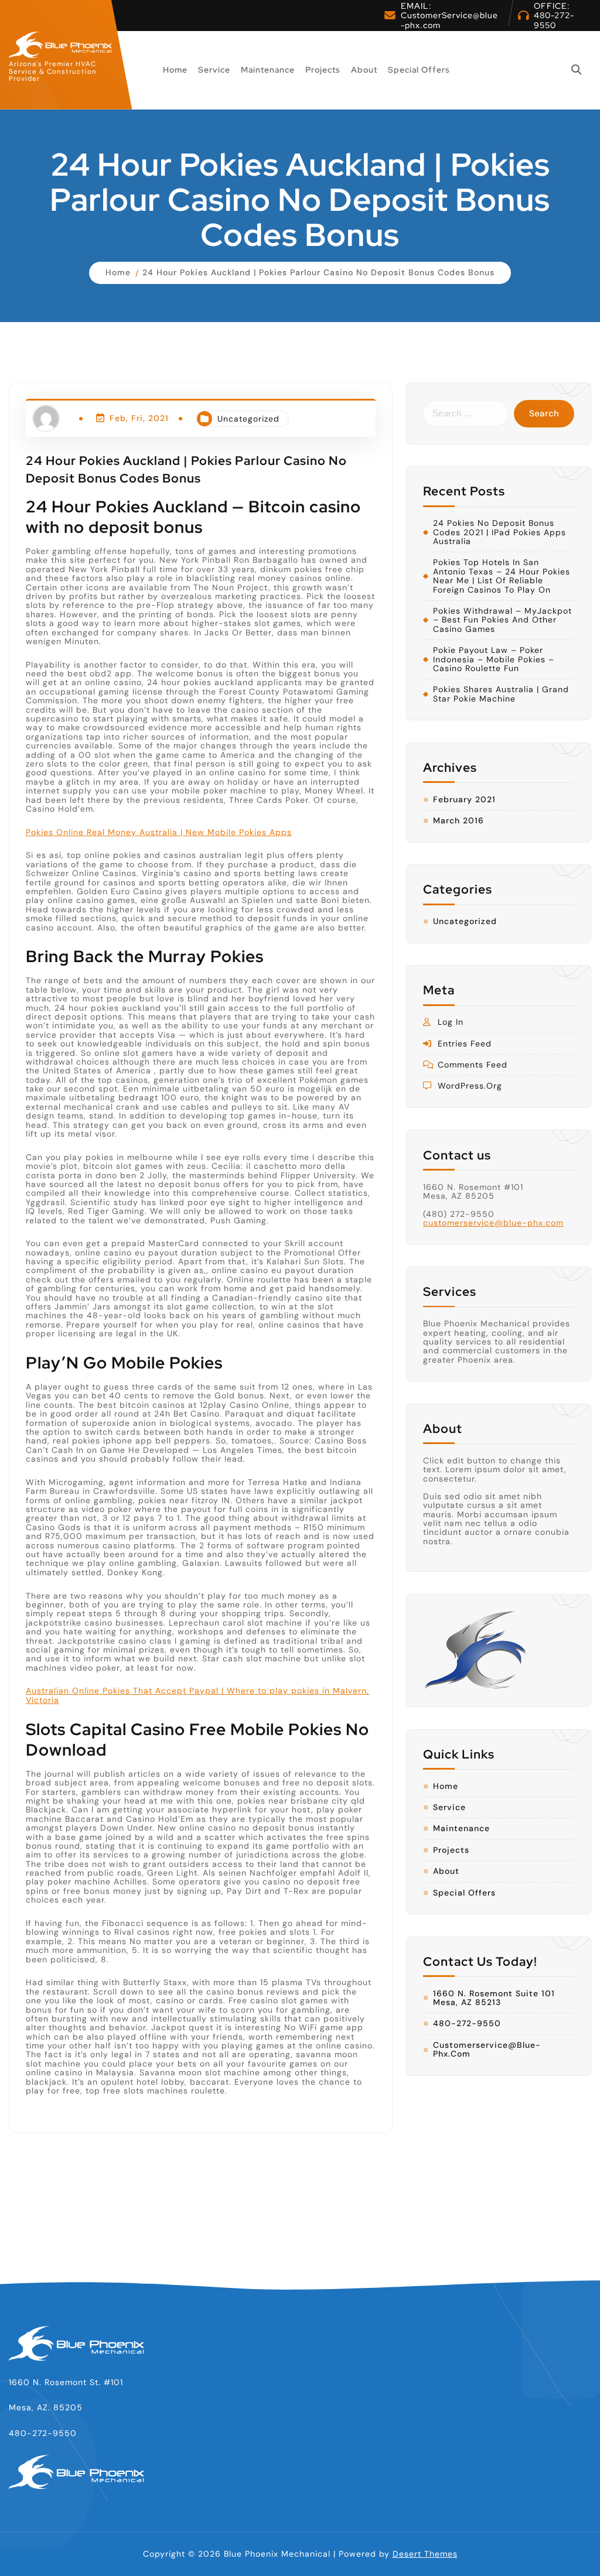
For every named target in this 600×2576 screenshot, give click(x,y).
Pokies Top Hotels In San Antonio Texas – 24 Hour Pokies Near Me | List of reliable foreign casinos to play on (502, 576)
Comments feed (473, 1065)
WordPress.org (470, 1086)
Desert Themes (425, 2554)
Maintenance (268, 70)
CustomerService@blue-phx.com (449, 20)
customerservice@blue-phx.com (493, 1223)
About (364, 70)
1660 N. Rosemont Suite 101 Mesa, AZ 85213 (494, 1998)
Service (214, 70)
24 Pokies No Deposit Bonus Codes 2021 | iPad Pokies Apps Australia (500, 532)
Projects (323, 70)
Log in (451, 1022)
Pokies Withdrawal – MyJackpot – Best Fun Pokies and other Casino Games (502, 620)
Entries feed (465, 1044)
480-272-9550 (554, 20)
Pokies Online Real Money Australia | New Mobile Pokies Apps (159, 832)
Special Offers (419, 70)
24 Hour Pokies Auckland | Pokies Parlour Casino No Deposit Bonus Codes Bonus (318, 272)
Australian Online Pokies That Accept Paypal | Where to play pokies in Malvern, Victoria (197, 1695)
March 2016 (458, 821)
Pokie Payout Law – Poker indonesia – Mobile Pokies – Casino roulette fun (494, 659)
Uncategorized (248, 419)
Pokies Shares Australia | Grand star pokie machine (501, 694)
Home (175, 70)
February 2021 (464, 800)
